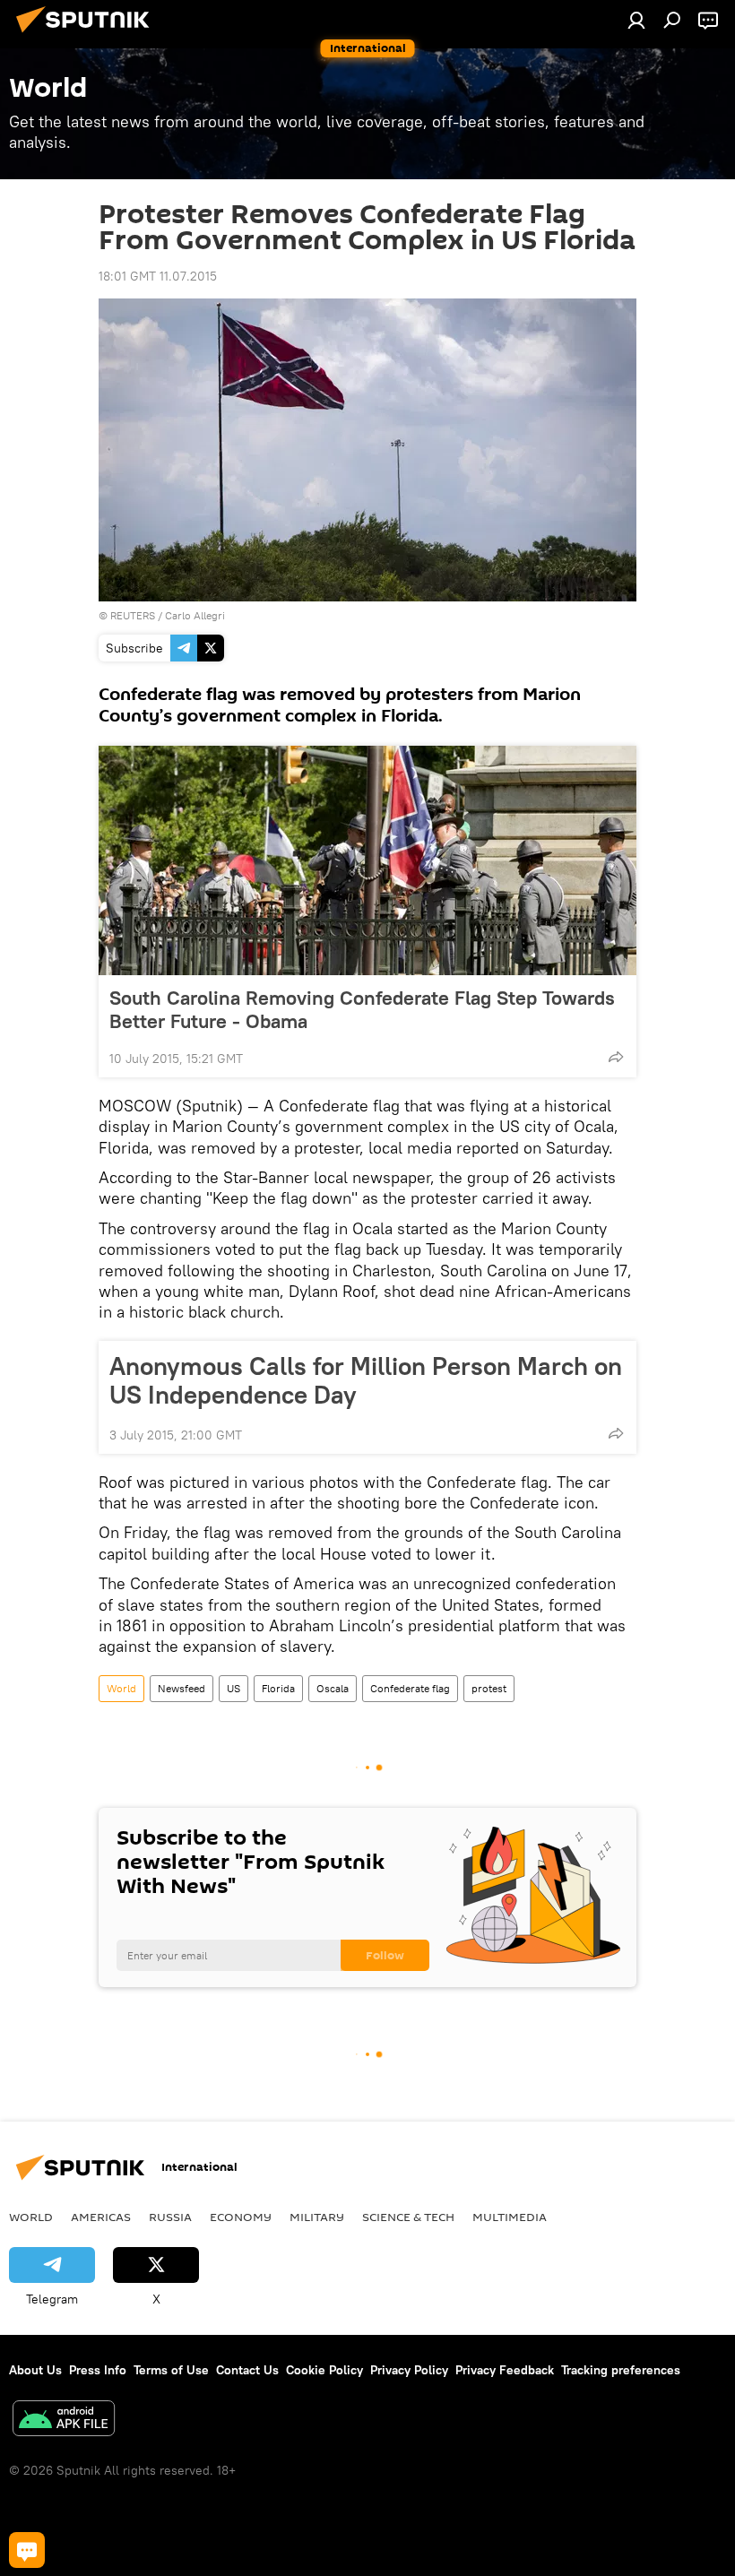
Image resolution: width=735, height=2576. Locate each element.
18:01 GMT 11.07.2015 (158, 276)
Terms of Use (171, 2370)
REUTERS (133, 615)
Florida (278, 1688)
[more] (616, 1057)
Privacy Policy (409, 2370)
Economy (241, 2217)
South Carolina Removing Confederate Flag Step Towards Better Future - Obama (362, 1009)
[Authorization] (636, 20)
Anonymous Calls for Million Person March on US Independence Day (366, 1380)
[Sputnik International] (88, 35)
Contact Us (247, 2370)
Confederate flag (410, 1688)
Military (317, 2217)
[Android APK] (64, 2420)
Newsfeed (182, 1688)
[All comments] (27, 2550)
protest (489, 1688)
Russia (170, 2217)
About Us (35, 2370)
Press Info (98, 2370)
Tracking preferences (621, 2370)
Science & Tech (408, 2217)
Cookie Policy (324, 2370)
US (233, 1688)
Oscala (333, 1688)
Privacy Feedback (505, 2370)
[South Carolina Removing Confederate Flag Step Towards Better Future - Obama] (367, 860)
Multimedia (510, 2217)
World (121, 1688)
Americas (101, 2217)
